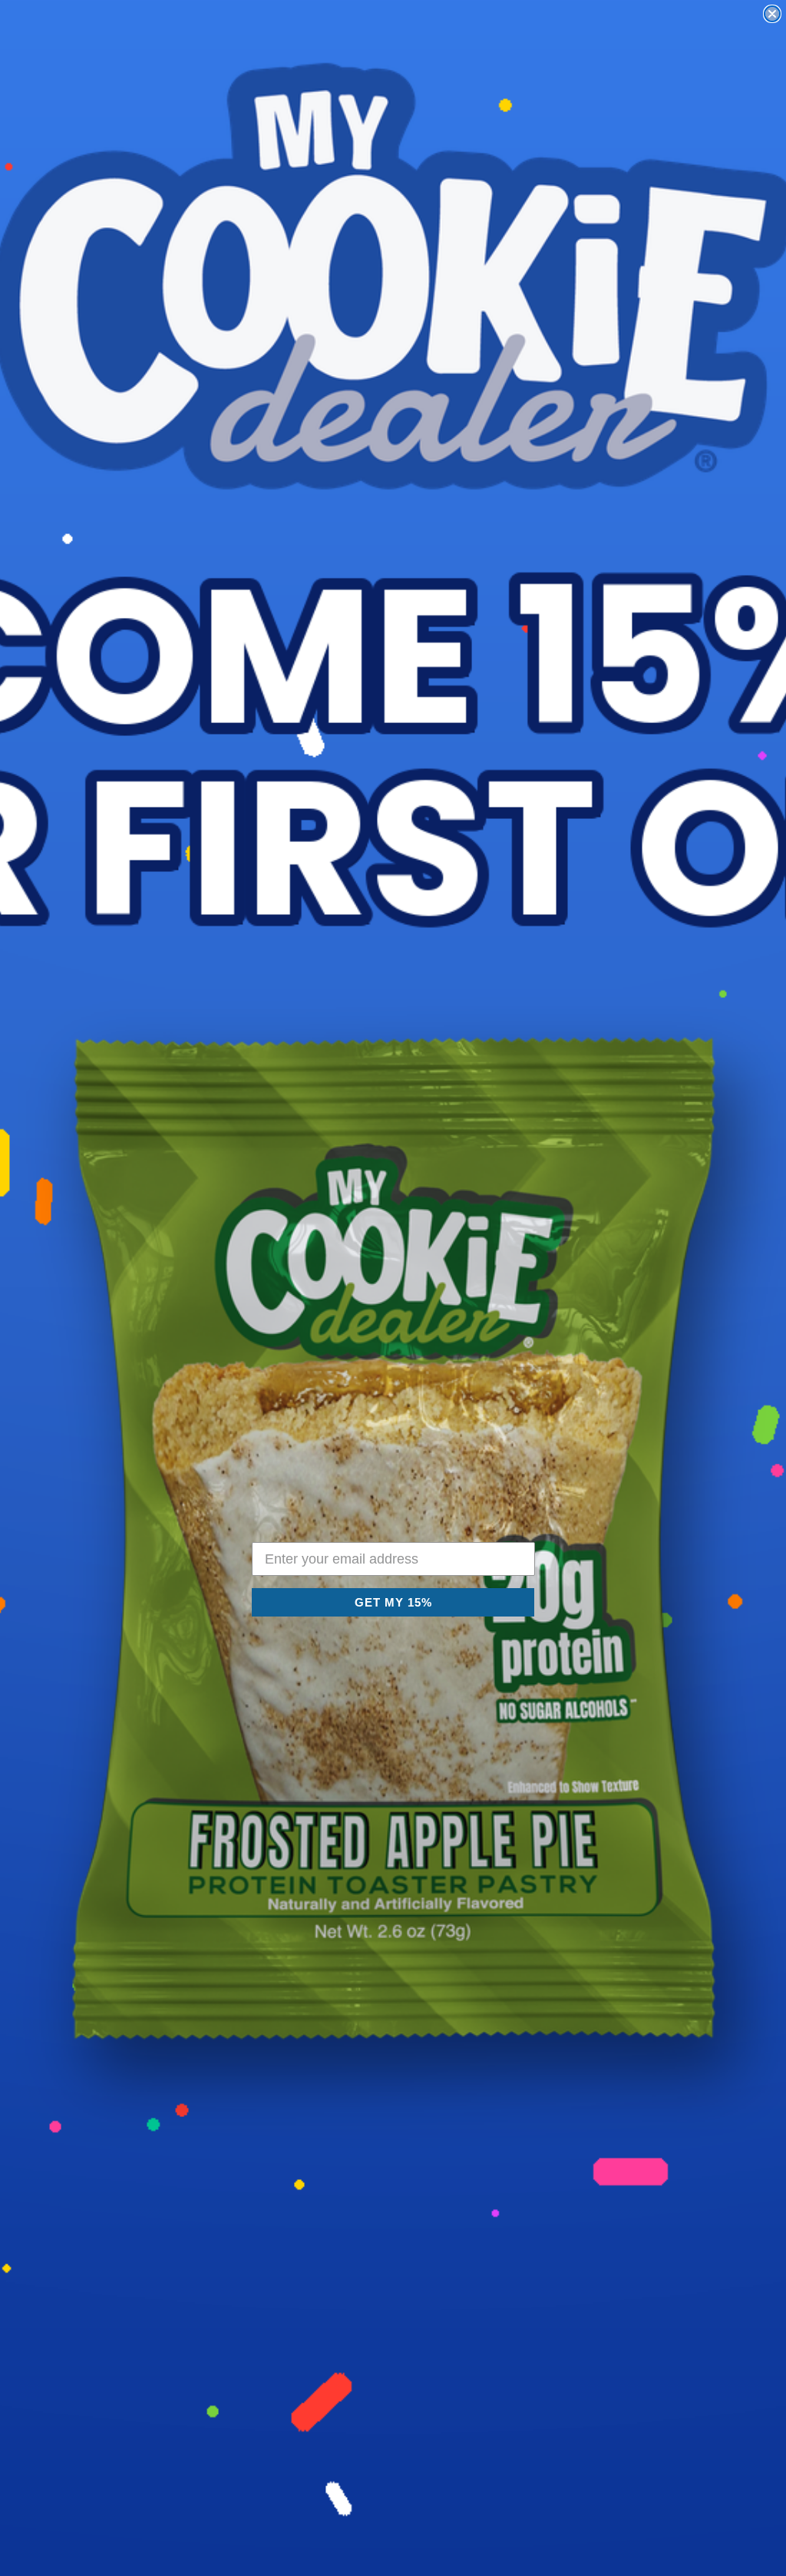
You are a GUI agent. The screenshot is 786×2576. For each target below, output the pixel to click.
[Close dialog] (772, 14)
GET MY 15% (393, 1602)
